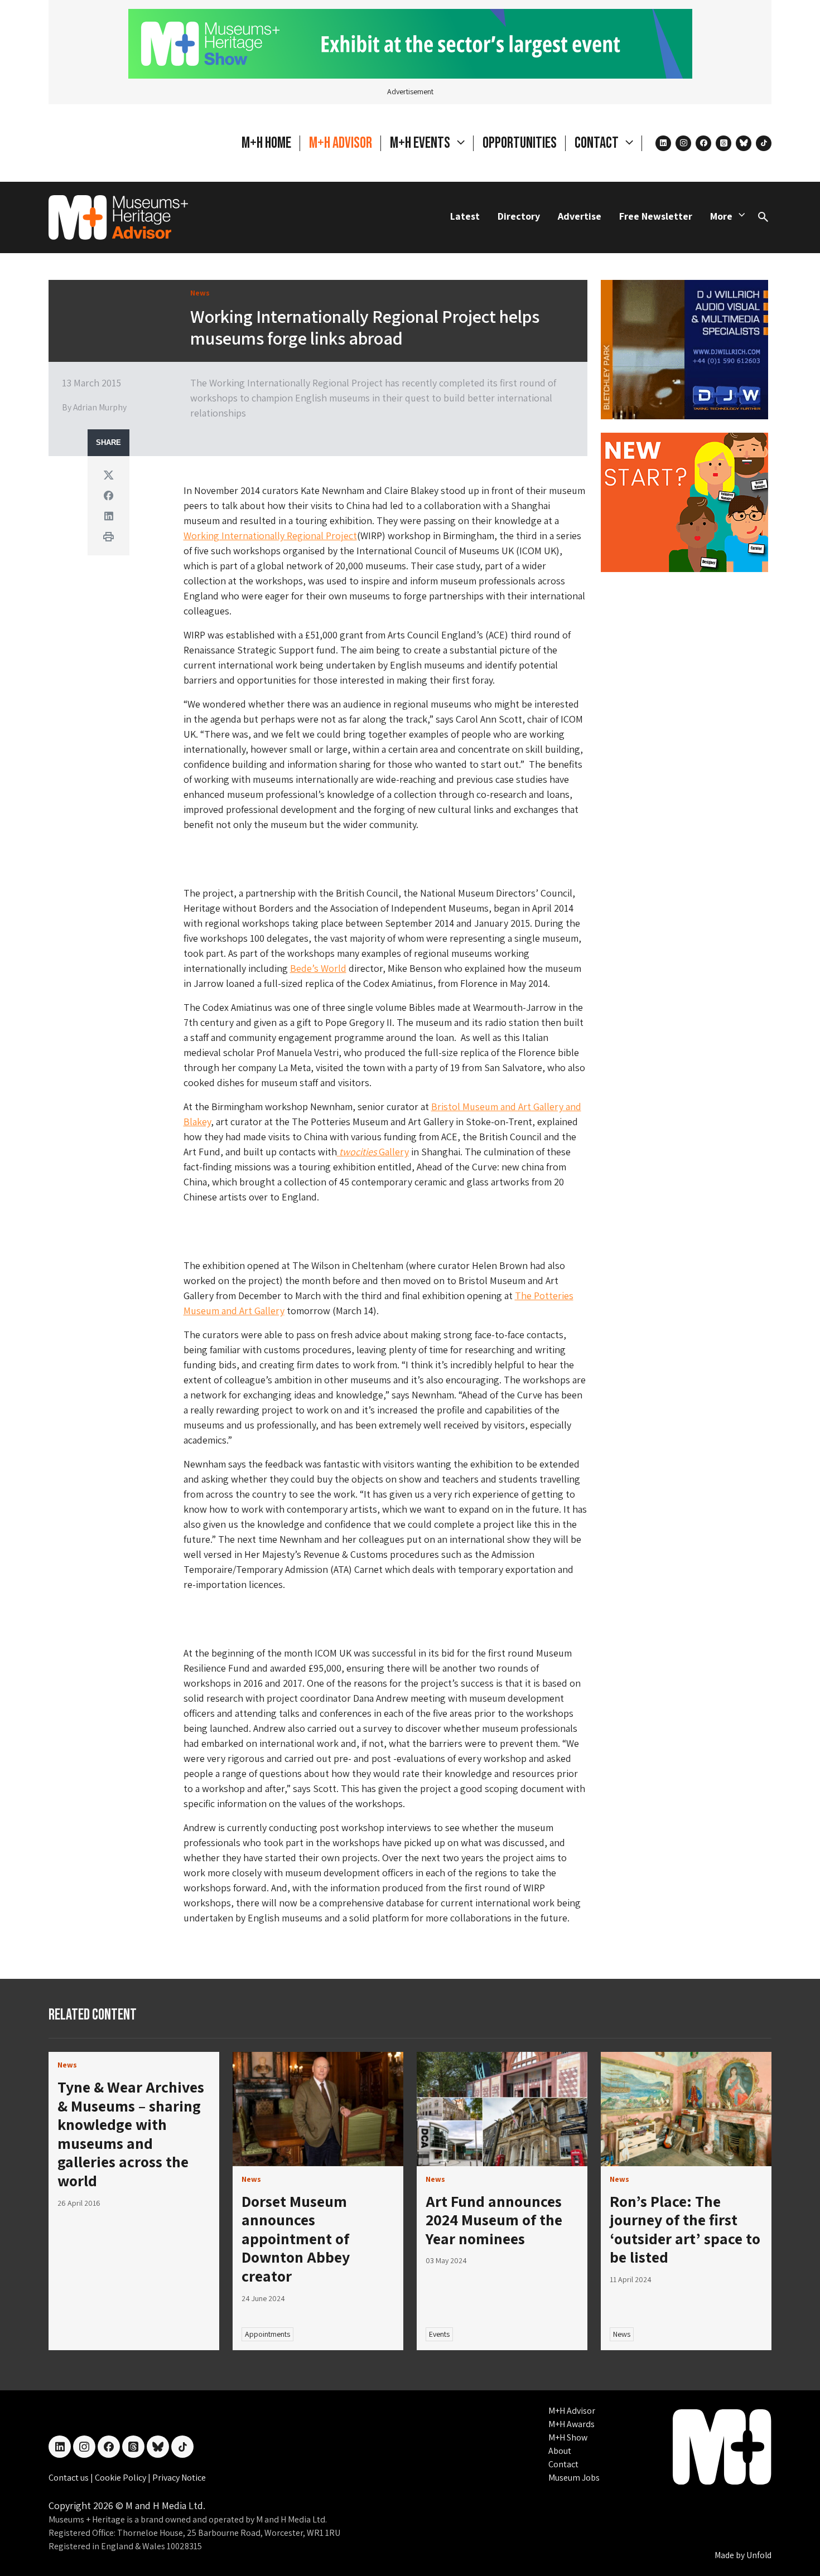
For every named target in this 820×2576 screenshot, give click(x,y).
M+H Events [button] (421, 143)
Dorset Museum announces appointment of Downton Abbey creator (296, 2238)
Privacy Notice (179, 2478)
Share (108, 443)
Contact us (69, 2478)
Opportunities (520, 143)
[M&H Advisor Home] (118, 217)
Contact (563, 2464)
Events (439, 2334)
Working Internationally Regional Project (270, 536)
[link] (318, 2109)
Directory (519, 216)
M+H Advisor (341, 143)
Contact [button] (598, 143)
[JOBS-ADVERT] (684, 501)
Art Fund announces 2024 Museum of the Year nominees (494, 2220)
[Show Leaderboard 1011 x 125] (410, 43)
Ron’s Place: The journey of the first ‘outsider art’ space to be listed (685, 2229)
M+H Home (266, 143)
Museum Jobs (574, 2478)
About (560, 2451)
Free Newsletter (656, 216)
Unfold (759, 2555)
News (622, 2334)
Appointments (267, 2334)
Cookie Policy (121, 2478)
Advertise (580, 216)
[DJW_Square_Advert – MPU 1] (684, 348)
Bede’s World (318, 968)
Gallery (374, 1152)
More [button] (721, 216)
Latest (465, 216)
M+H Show (568, 2437)
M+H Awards (571, 2424)
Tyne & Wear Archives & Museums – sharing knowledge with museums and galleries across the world (131, 2134)
